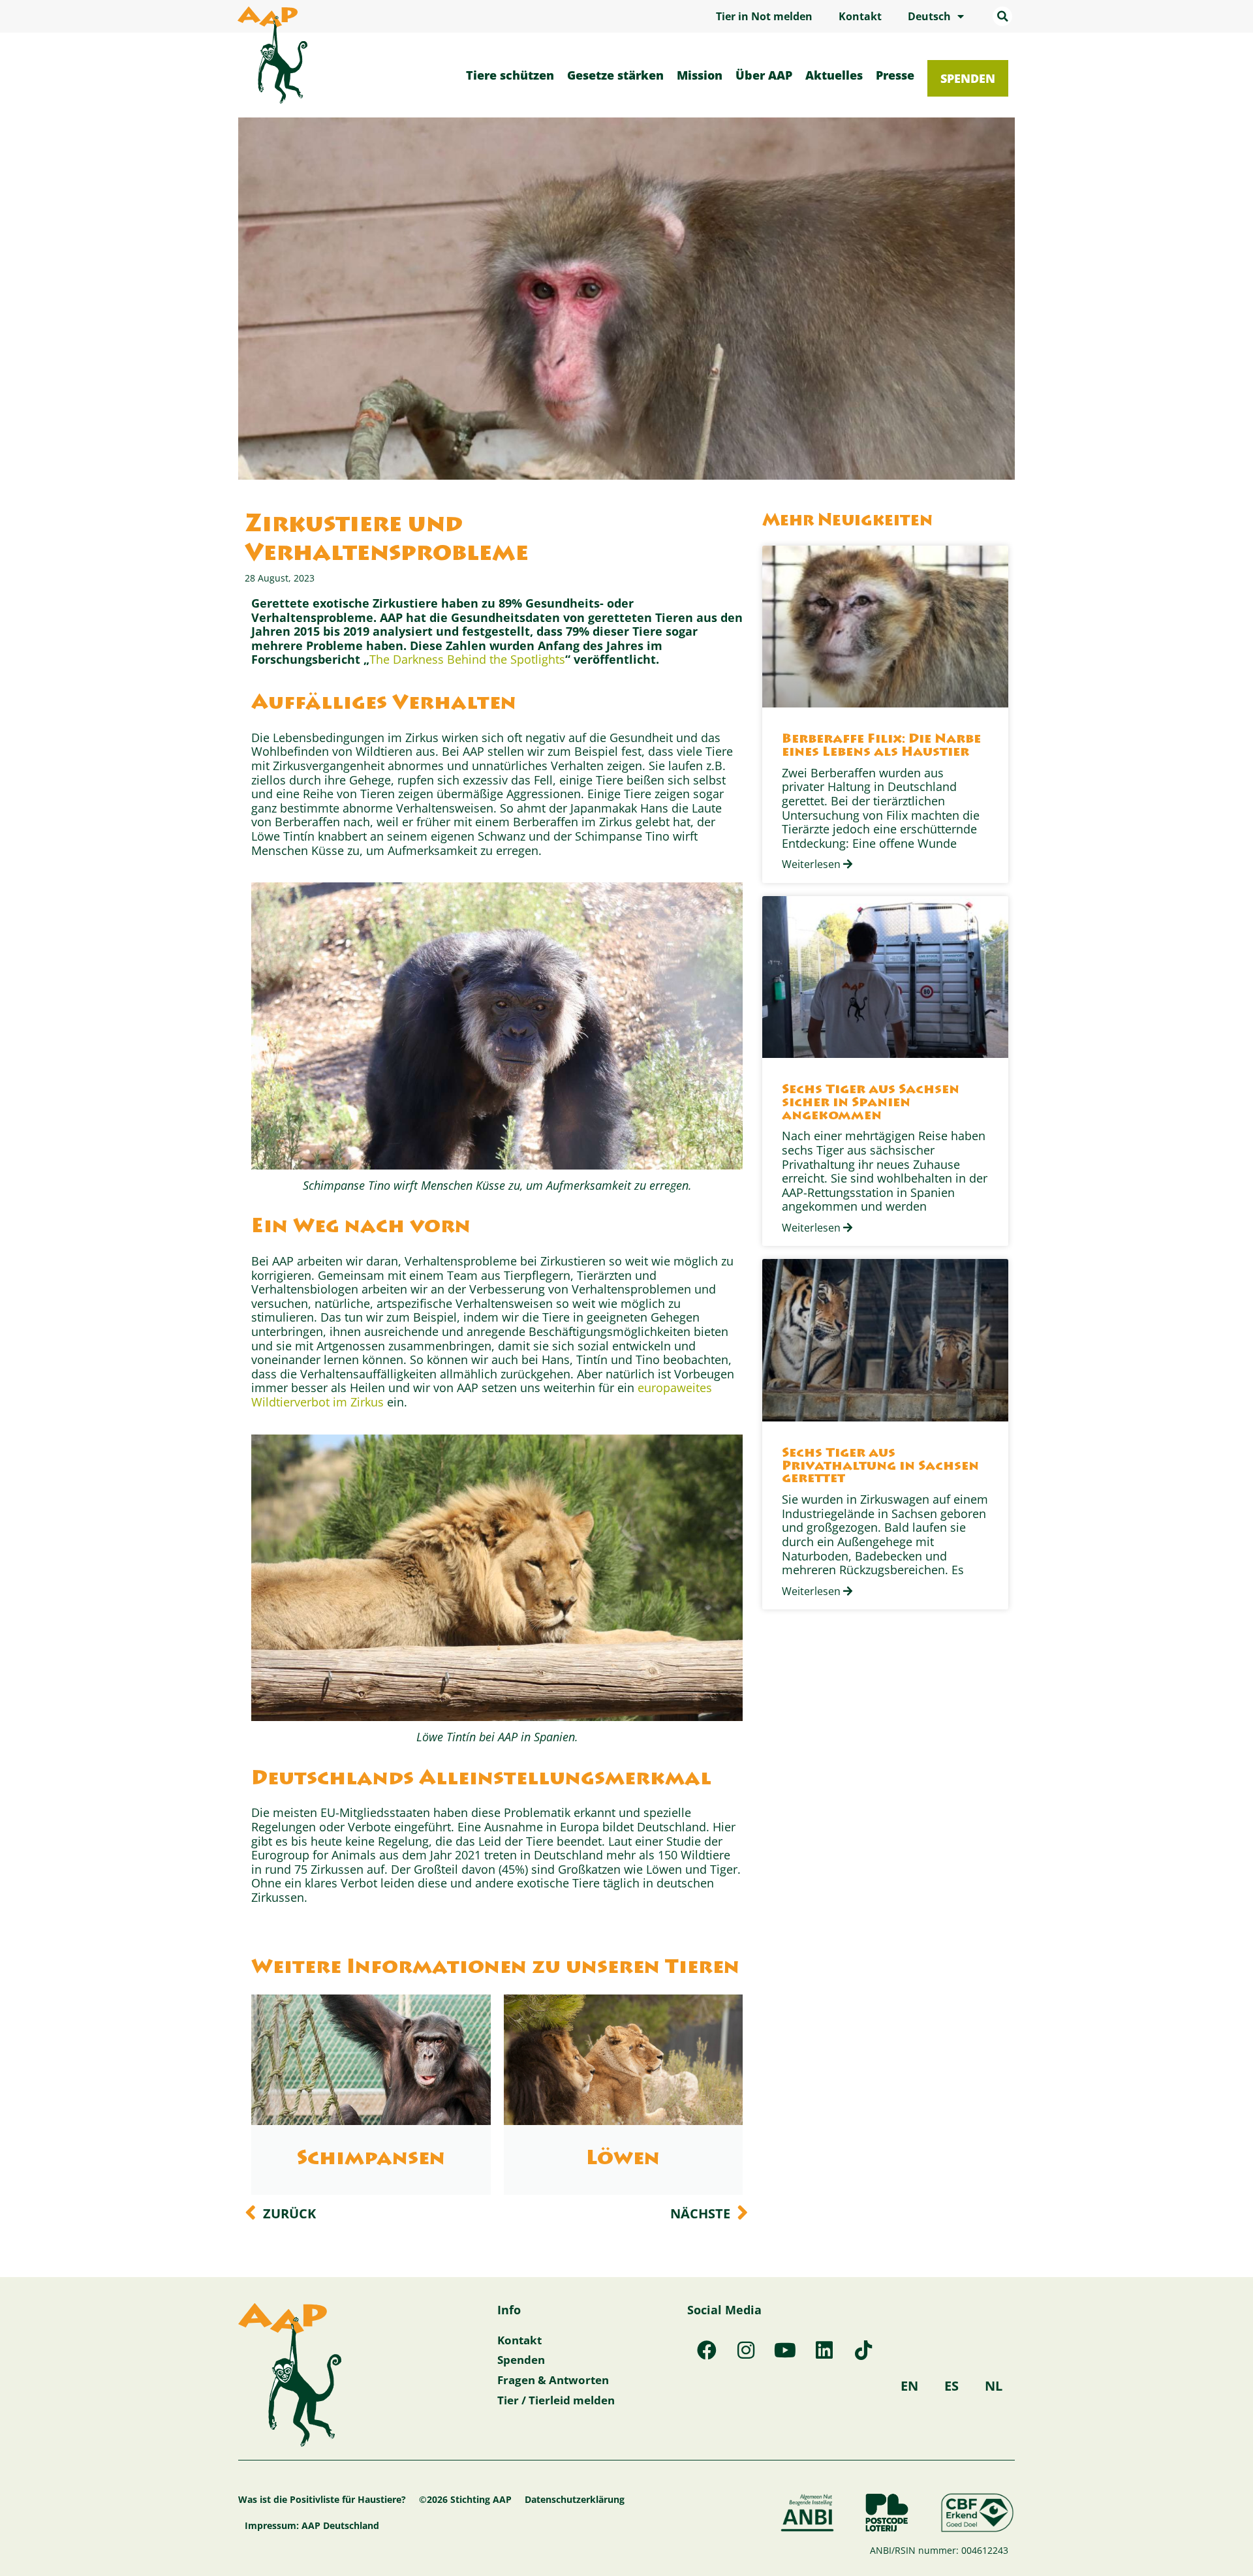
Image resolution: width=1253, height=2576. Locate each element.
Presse (895, 75)
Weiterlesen (812, 864)
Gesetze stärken (615, 75)
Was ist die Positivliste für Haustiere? (322, 2499)
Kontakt (860, 16)
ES (951, 2386)
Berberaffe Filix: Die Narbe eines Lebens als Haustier (881, 746)
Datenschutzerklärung (575, 2499)
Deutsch (929, 16)
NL (994, 2386)
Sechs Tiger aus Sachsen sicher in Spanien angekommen (871, 1103)
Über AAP (764, 75)
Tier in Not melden (764, 16)
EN (909, 2386)
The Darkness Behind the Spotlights (467, 659)
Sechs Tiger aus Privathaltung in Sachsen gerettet (880, 1467)
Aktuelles (834, 75)
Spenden (968, 78)
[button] (1002, 16)
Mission (700, 75)
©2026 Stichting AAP (465, 2499)
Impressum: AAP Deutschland (312, 2525)
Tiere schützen (510, 75)
